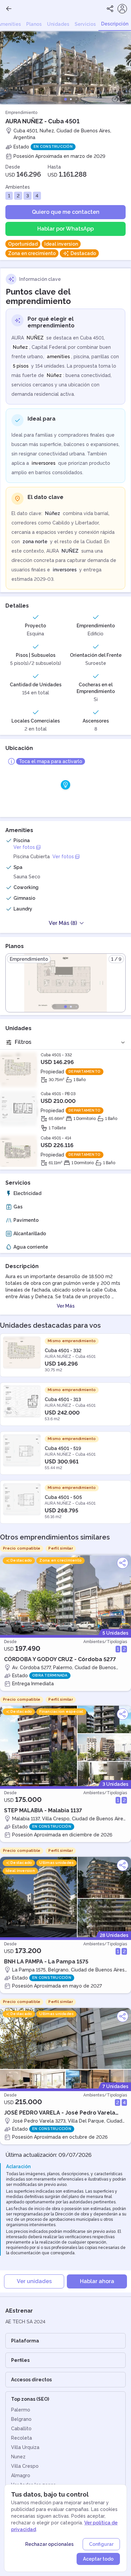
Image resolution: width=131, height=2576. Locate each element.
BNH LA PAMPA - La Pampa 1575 (46, 1962)
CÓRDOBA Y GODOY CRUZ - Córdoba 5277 (60, 1659)
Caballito (21, 2429)
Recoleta (21, 2438)
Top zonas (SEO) (30, 2399)
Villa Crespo (25, 2466)
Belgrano (21, 2419)
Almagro (21, 2475)
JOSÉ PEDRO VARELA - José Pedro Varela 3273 (60, 2113)
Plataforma (25, 2341)
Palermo (21, 2410)
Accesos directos (31, 2380)
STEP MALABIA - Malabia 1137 (43, 1810)
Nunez (18, 2457)
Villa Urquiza (25, 2447)
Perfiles (20, 2360)
